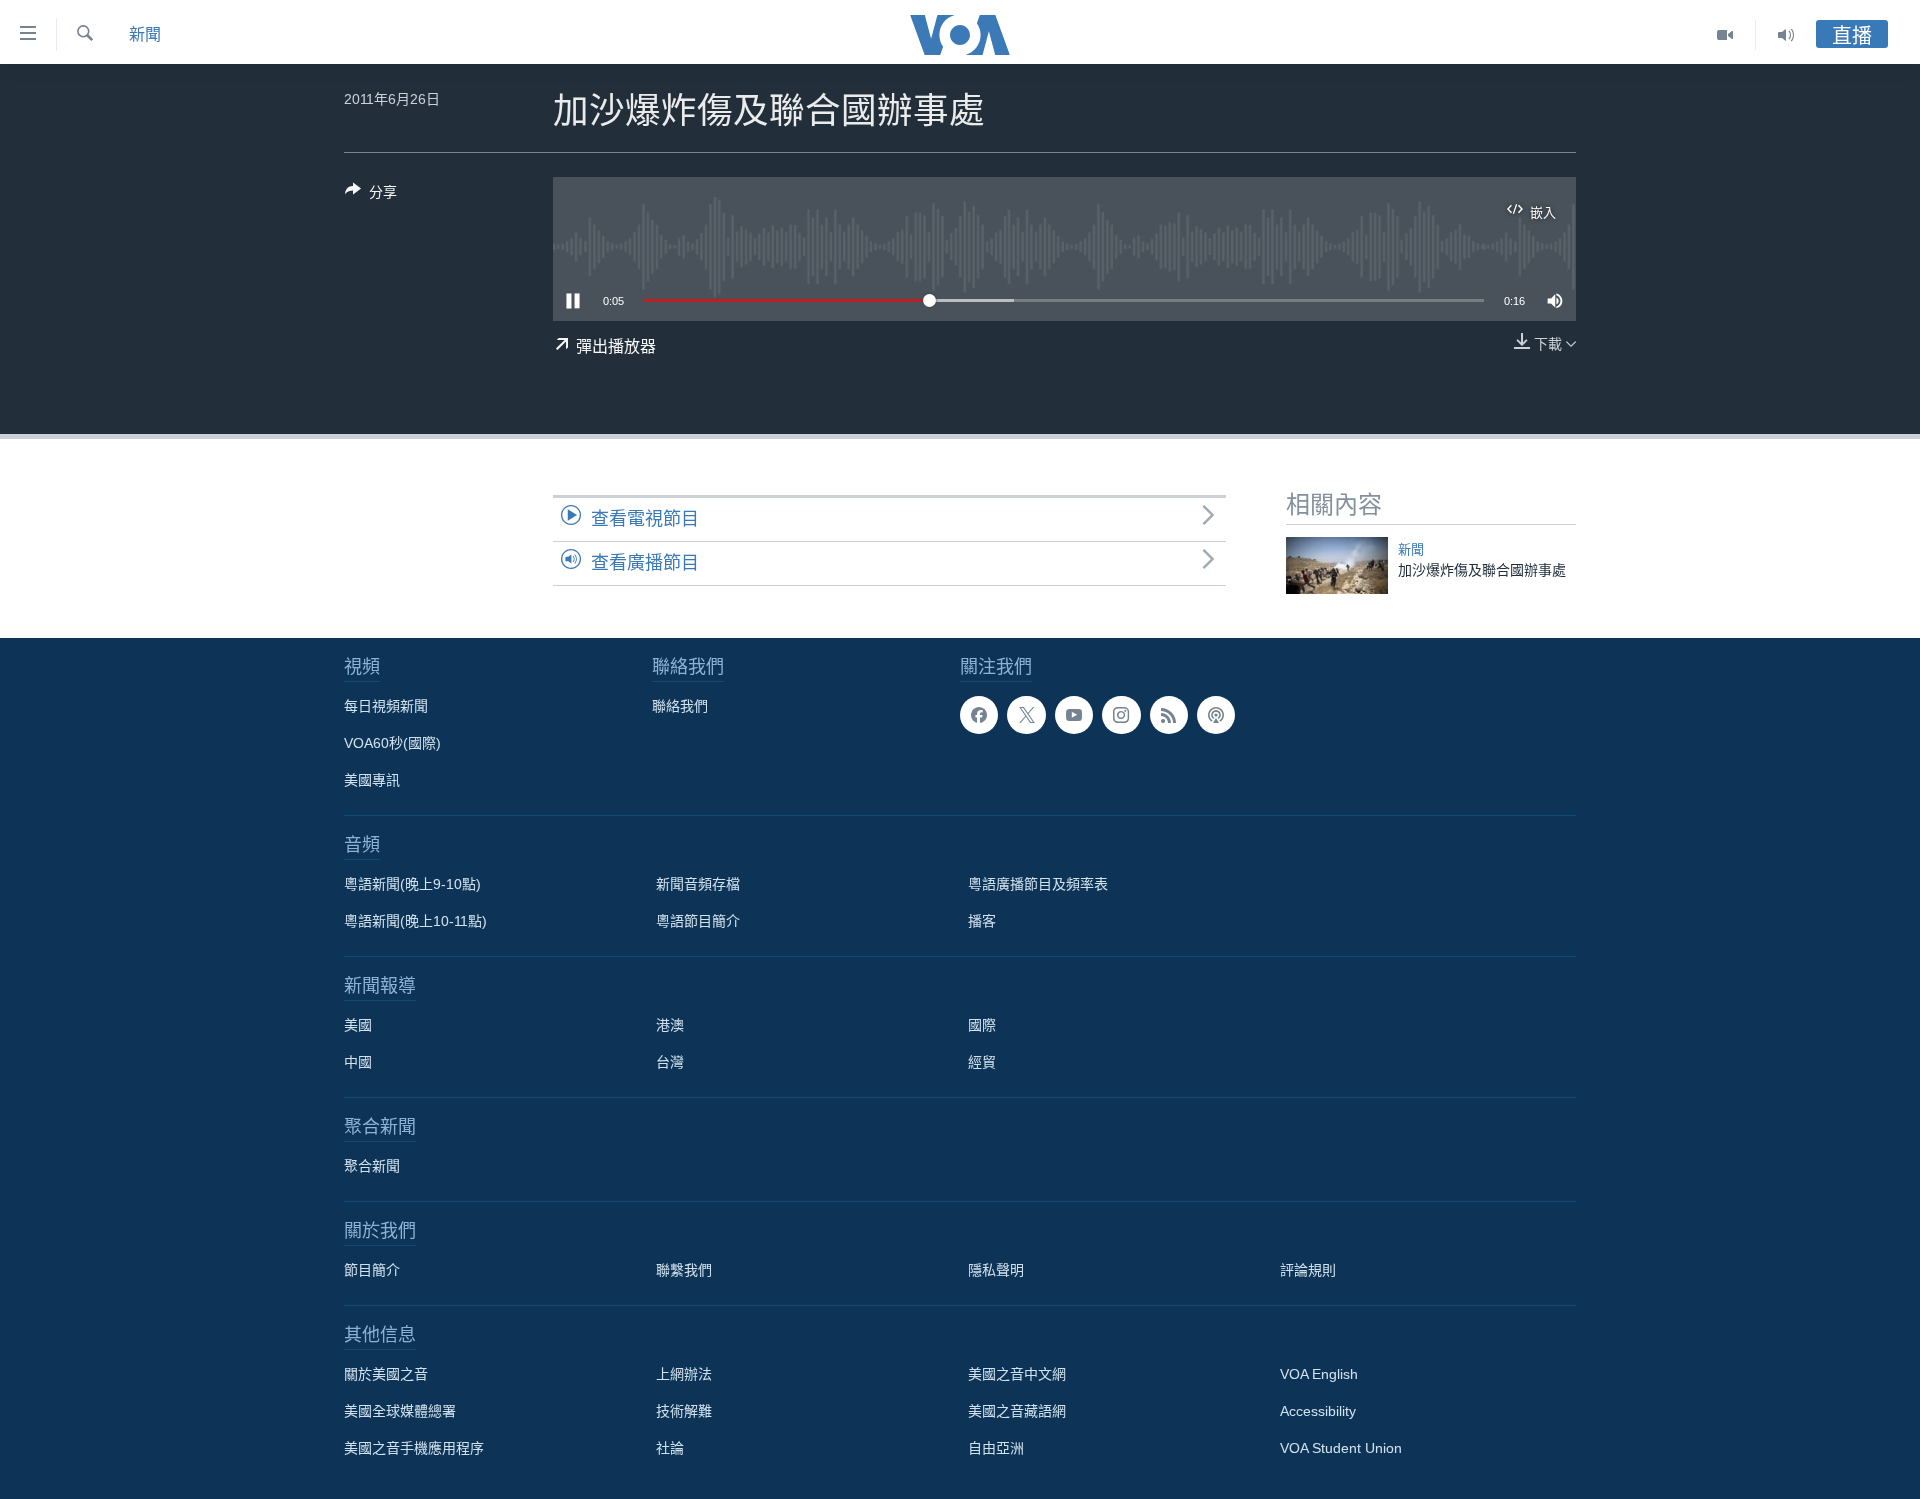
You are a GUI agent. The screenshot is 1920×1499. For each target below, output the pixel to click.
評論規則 (1308, 1270)
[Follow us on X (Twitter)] (1026, 715)
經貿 (982, 1062)
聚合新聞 (372, 1166)
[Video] (1725, 35)
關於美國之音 (386, 1374)
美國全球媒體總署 (400, 1411)
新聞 (145, 34)
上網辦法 (684, 1374)
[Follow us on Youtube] (1074, 715)
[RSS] (1169, 715)
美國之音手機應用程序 (414, 1448)
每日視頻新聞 (386, 706)
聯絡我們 (680, 706)
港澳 (670, 1025)
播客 (982, 921)
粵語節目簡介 (698, 921)
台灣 (670, 1062)
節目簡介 (372, 1270)
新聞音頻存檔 (698, 884)
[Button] (371, 195)
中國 (358, 1062)
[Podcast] (1216, 715)
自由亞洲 (996, 1448)
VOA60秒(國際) (392, 743)
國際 (982, 1025)
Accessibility (1318, 1411)
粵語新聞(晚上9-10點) (412, 884)
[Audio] (1786, 35)
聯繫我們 (684, 1270)
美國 (358, 1025)
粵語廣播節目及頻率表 (1038, 884)
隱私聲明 (996, 1270)
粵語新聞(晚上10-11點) (415, 921)
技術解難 (684, 1411)
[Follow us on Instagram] (1121, 715)
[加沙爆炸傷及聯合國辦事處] (1337, 565)
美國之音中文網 (1017, 1374)
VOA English (1319, 1374)
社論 (670, 1448)
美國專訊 (372, 780)
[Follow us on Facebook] (979, 715)
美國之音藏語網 (1017, 1411)
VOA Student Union (1341, 1448)
